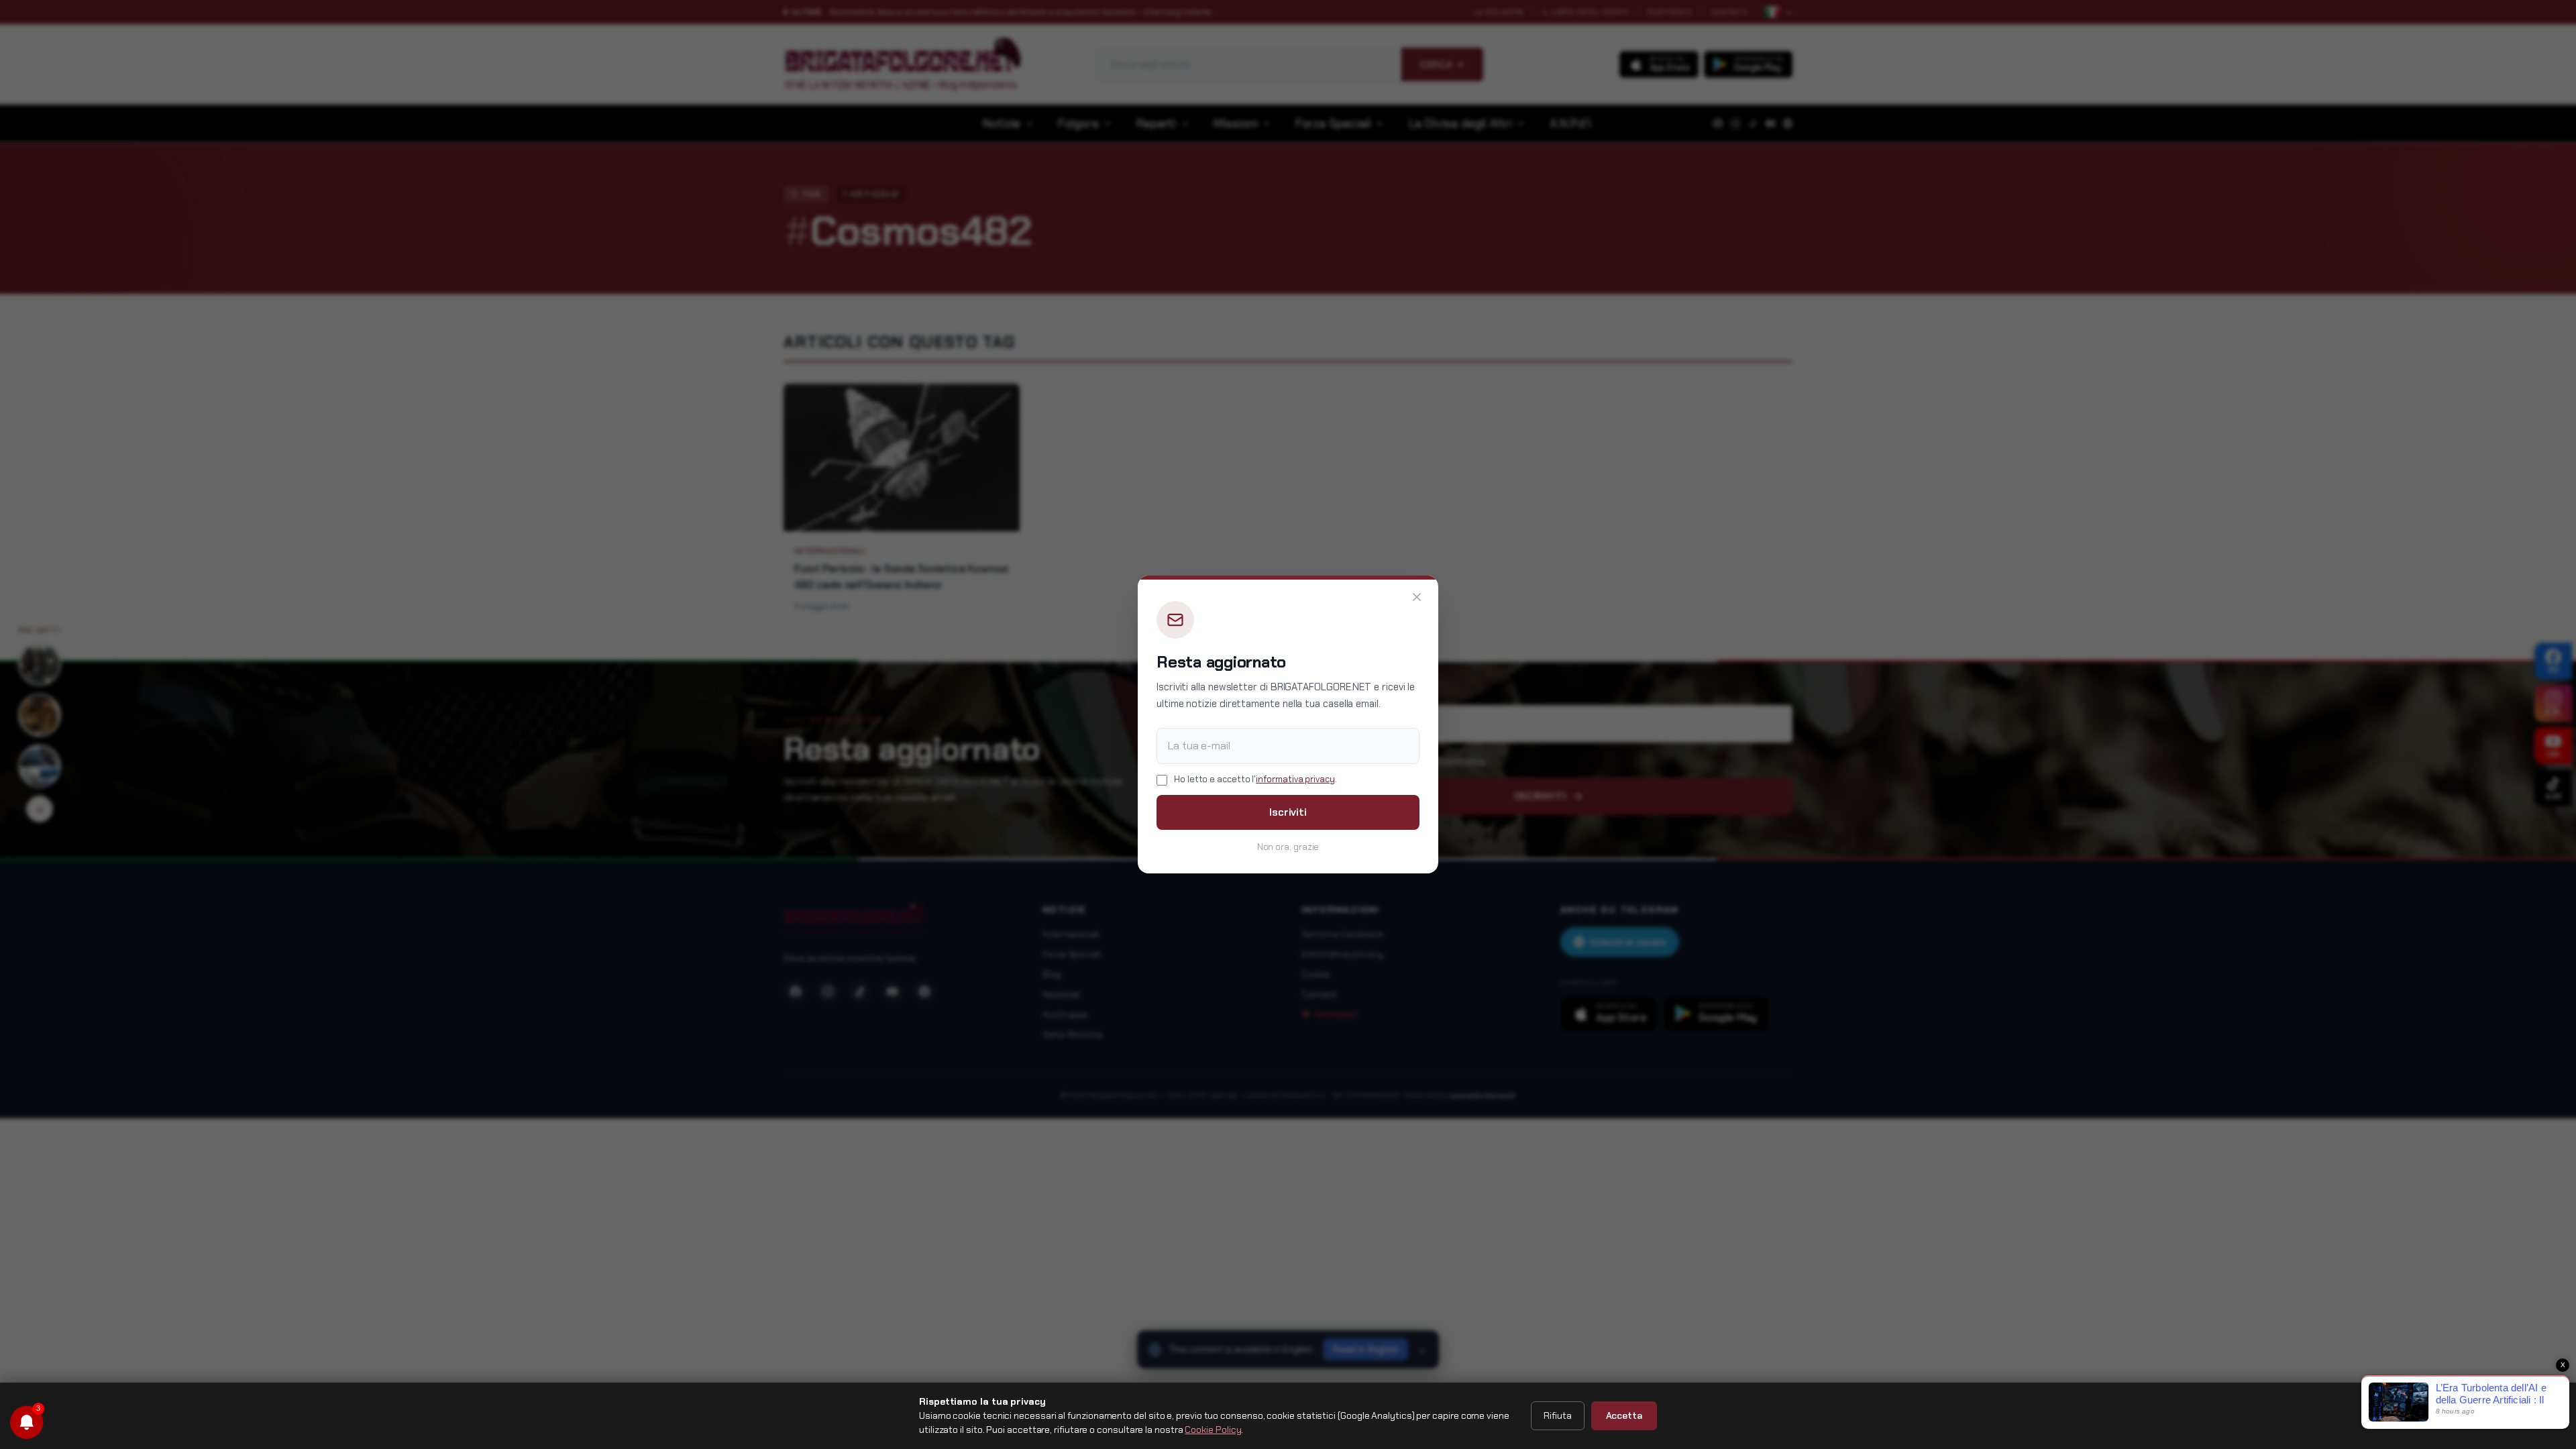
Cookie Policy (1213, 1430)
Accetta (1624, 1415)
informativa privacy (1295, 779)
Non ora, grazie (1288, 847)
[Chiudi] (1417, 597)
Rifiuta (1557, 1415)
